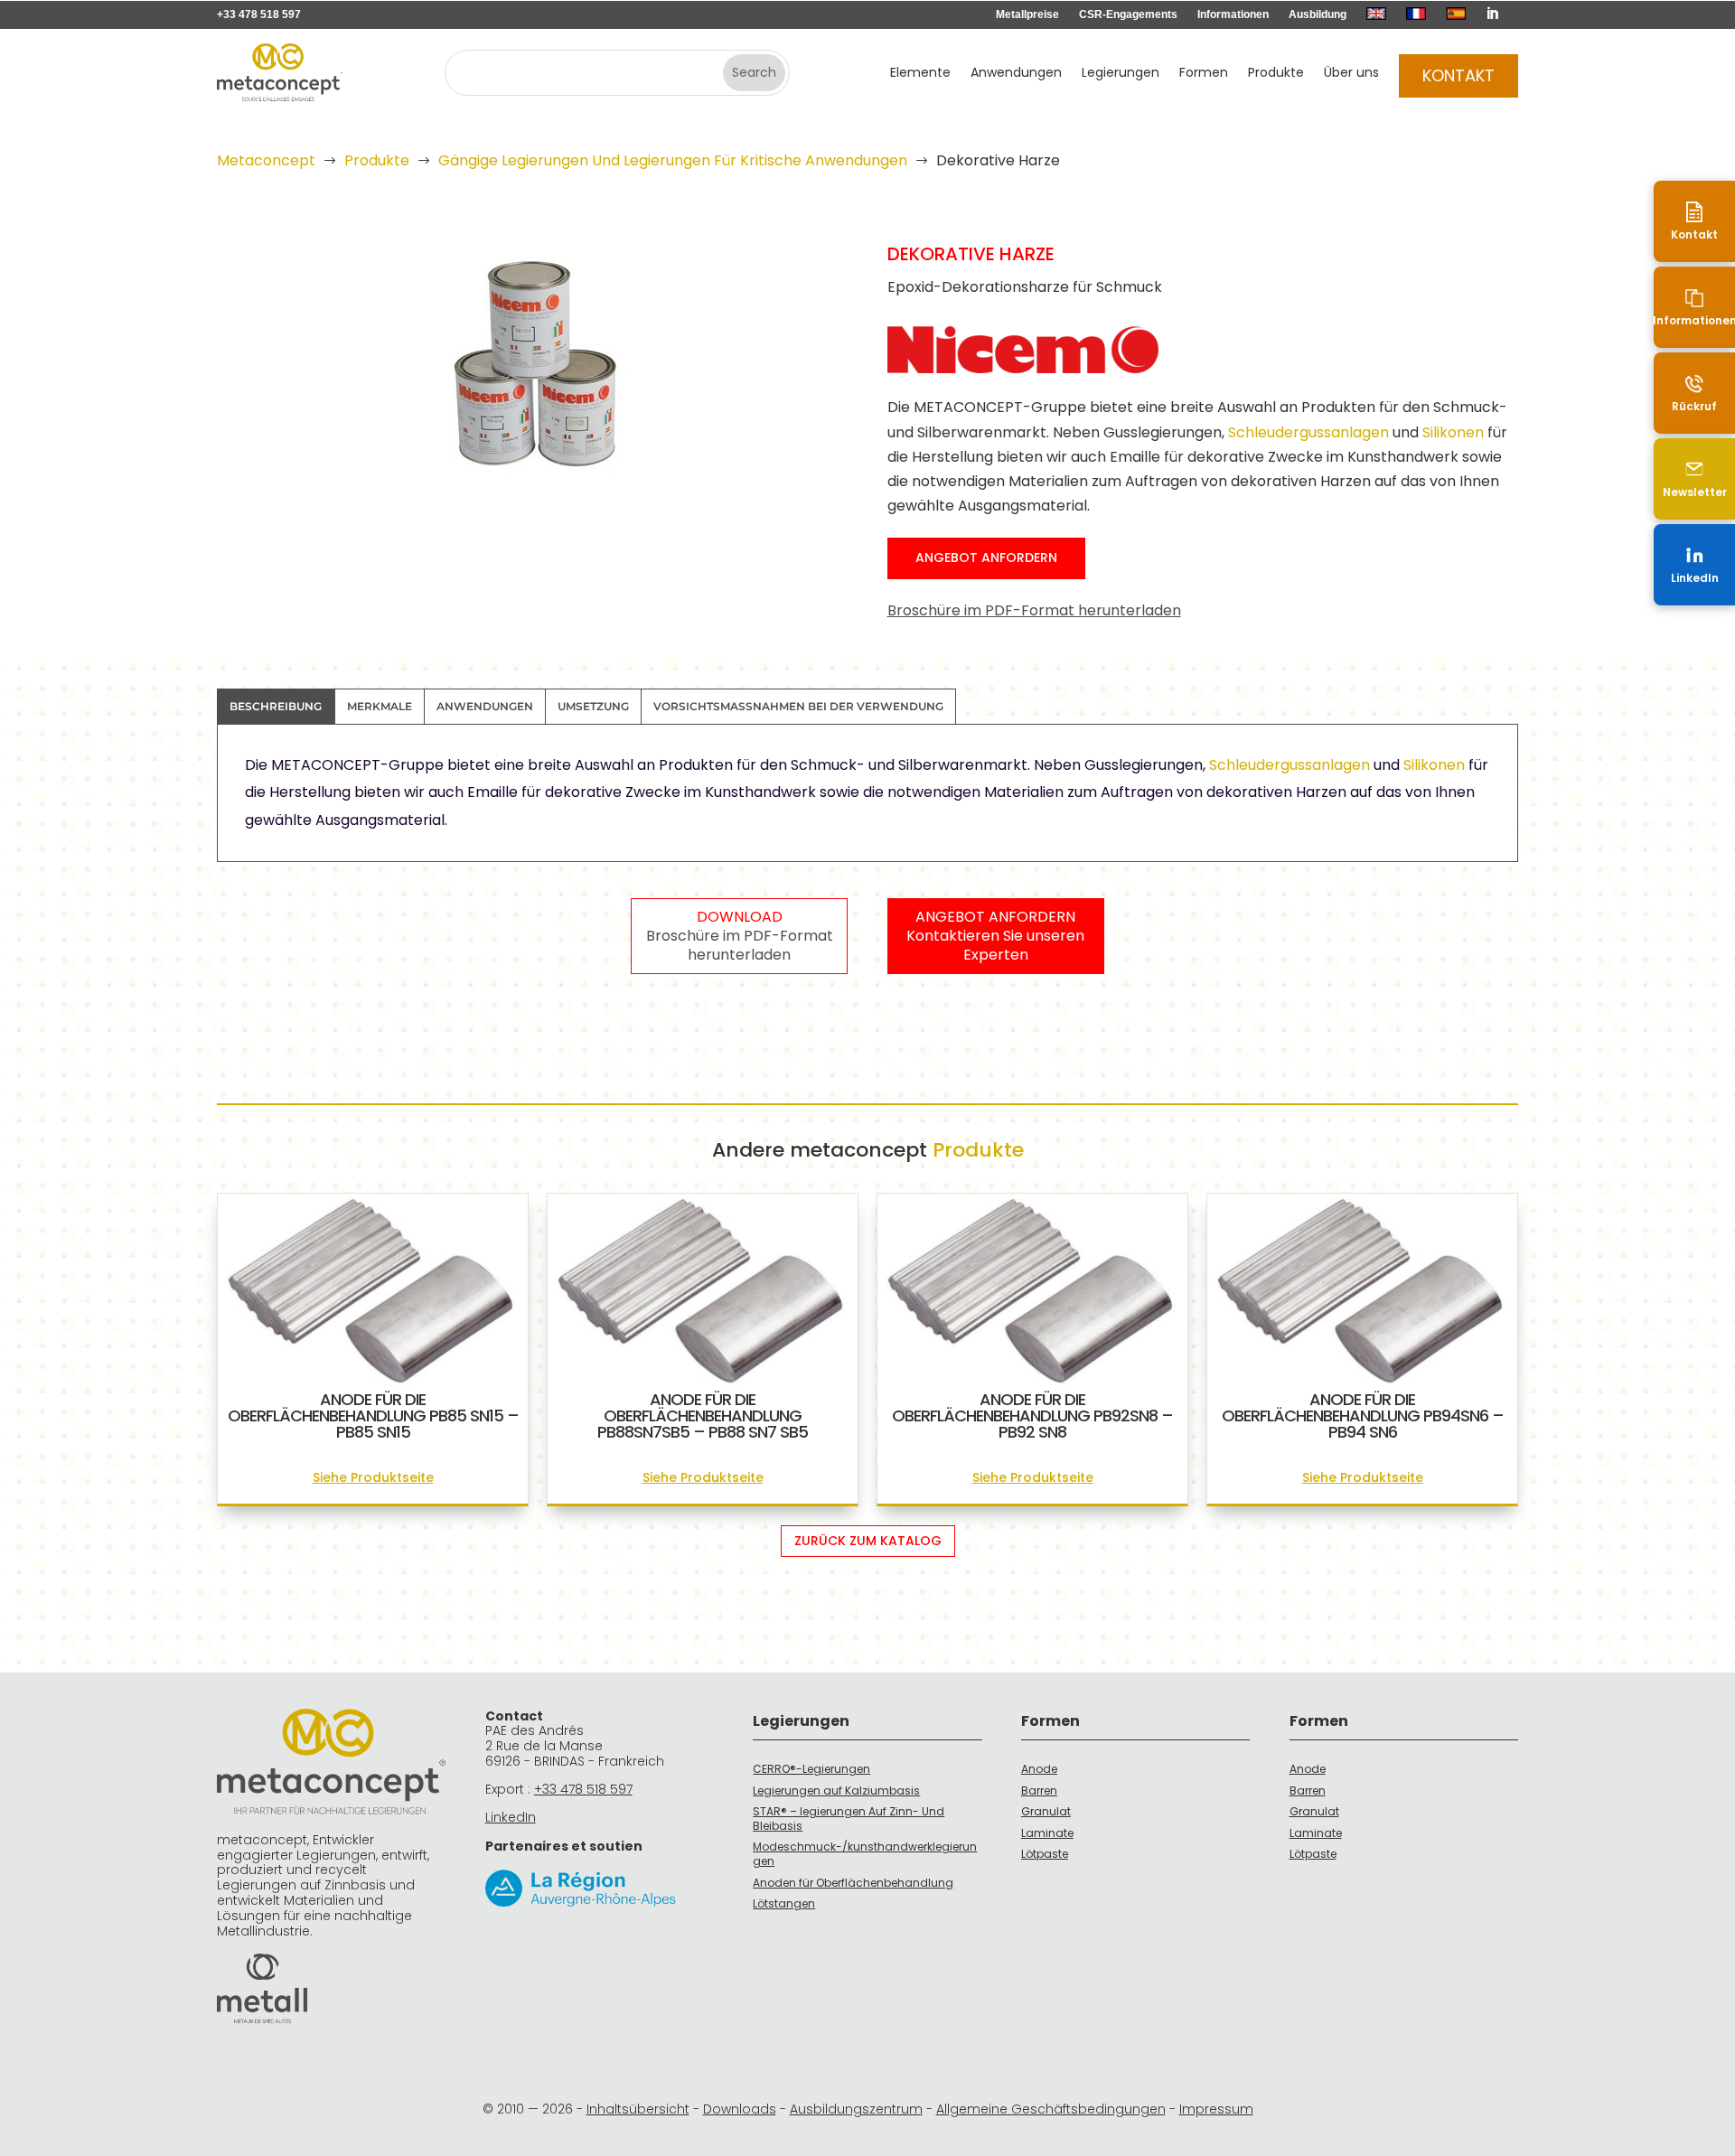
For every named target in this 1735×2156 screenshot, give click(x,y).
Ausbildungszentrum (856, 2109)
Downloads (740, 2109)
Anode (1039, 1769)
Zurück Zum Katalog (868, 1541)
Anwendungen (1016, 74)
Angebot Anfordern (986, 558)
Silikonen (1455, 432)
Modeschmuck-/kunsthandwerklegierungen (865, 1854)
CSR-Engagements (1128, 14)
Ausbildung (1318, 14)
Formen (1204, 74)
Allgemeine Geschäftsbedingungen (1051, 2109)
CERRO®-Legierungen (811, 1769)
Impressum (1216, 2109)
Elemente (920, 74)
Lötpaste (1045, 1854)
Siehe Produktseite (373, 1477)
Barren (1039, 1790)
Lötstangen (784, 1903)
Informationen (1233, 14)
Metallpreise (1027, 14)
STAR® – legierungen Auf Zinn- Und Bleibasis (849, 1819)
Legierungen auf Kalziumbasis (836, 1790)
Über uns (1351, 74)
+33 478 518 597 (259, 14)
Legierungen (1121, 74)
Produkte (1276, 74)
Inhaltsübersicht (638, 2109)
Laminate (1047, 1833)
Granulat (1046, 1811)
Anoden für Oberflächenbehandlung (853, 1883)
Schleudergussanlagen (1308, 432)
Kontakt (1458, 75)
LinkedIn (511, 1817)
